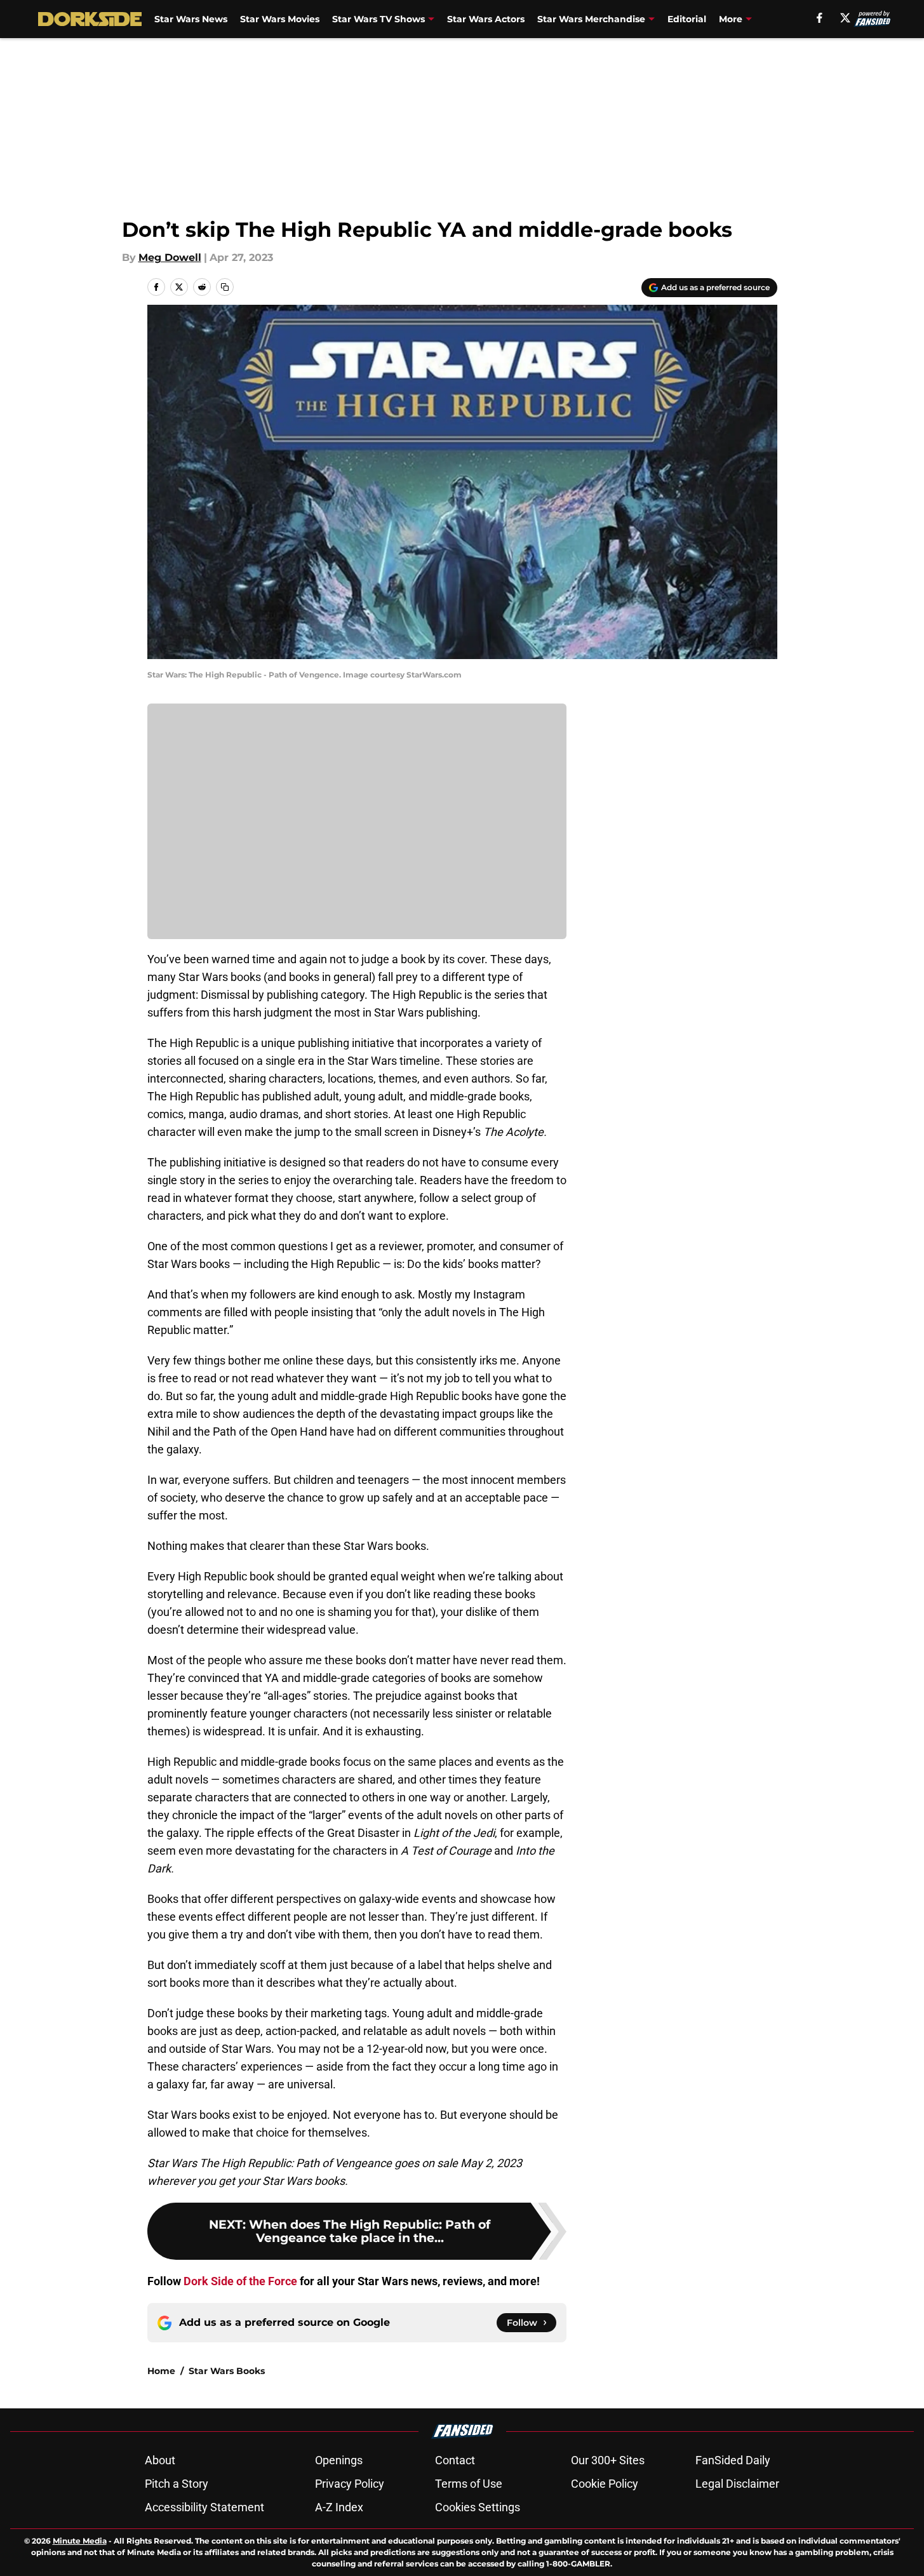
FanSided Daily (733, 2460)
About (160, 2460)
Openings (339, 2460)
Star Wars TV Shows (378, 19)
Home (161, 2371)
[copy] (225, 287)
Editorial (687, 19)
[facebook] (820, 18)
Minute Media (80, 2541)
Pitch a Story (177, 2484)
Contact (455, 2460)
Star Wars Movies (280, 19)
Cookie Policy (605, 2484)
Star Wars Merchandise (591, 19)
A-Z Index (339, 2507)
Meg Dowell (170, 257)
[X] (845, 18)
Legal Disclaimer (737, 2484)
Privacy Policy (350, 2484)
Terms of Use (469, 2484)
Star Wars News (191, 19)
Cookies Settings (478, 2507)
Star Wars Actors (486, 19)
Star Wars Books (227, 2371)
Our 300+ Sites (608, 2460)
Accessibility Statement (204, 2507)
